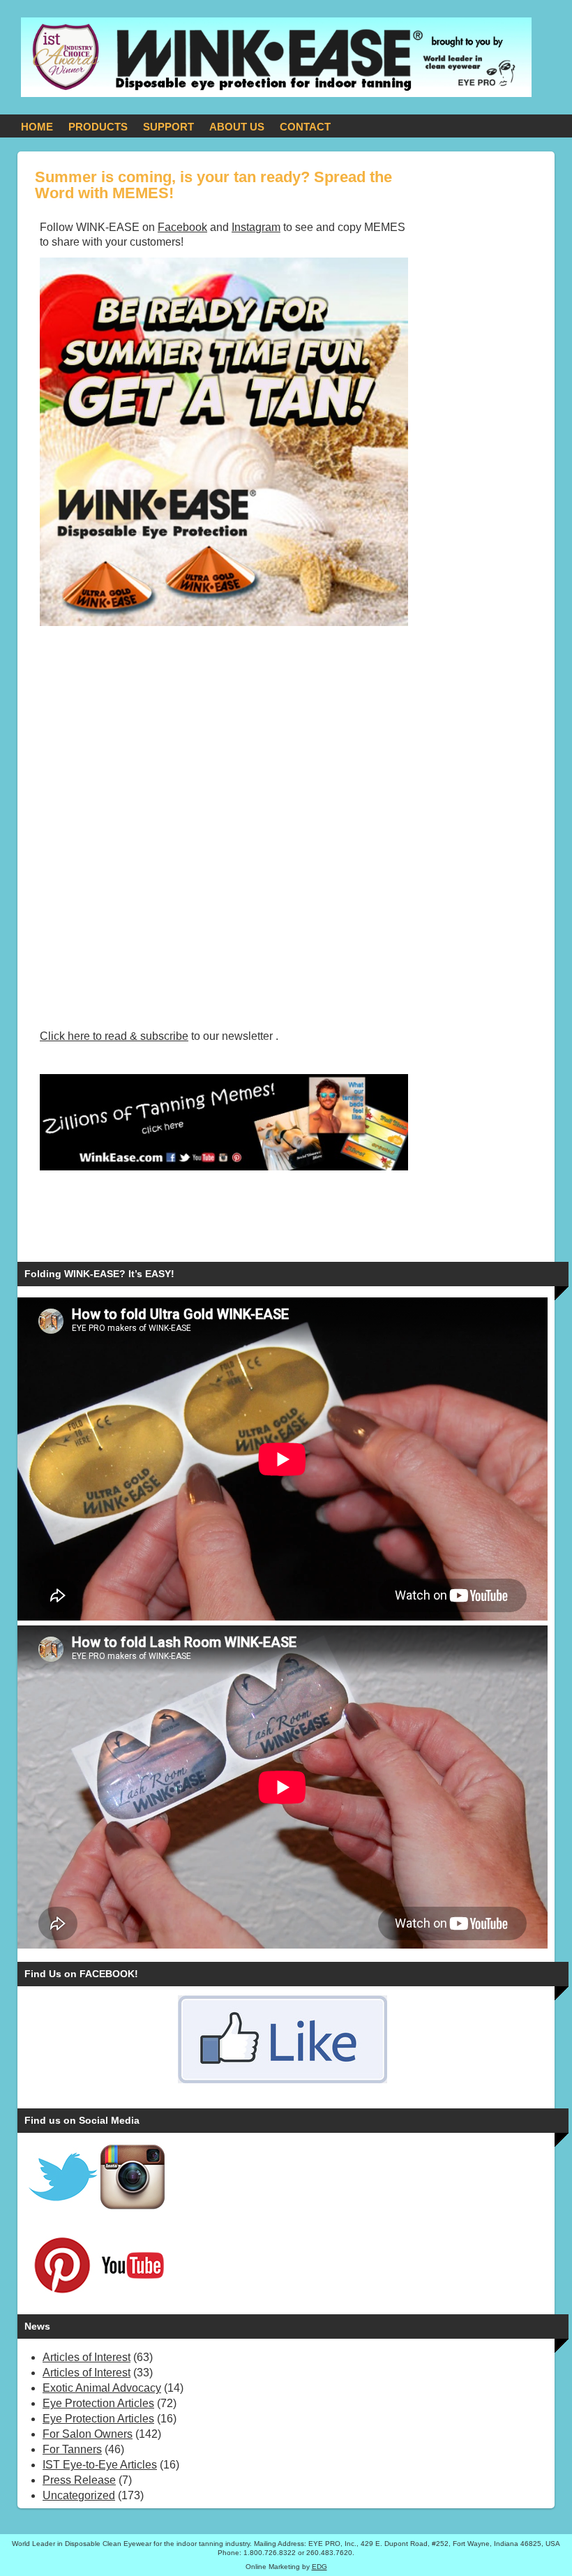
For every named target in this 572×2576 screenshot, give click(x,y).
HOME (37, 127)
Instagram (256, 227)
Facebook (182, 227)
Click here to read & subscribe (114, 1036)
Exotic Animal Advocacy (102, 2388)
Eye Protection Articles (98, 2403)
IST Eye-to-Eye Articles (100, 2465)
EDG (319, 2567)
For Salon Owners (88, 2434)
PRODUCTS (98, 127)
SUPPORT (168, 127)
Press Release (79, 2480)
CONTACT (305, 127)
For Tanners (72, 2449)
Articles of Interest (86, 2357)
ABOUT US (237, 127)
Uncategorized (79, 2495)
